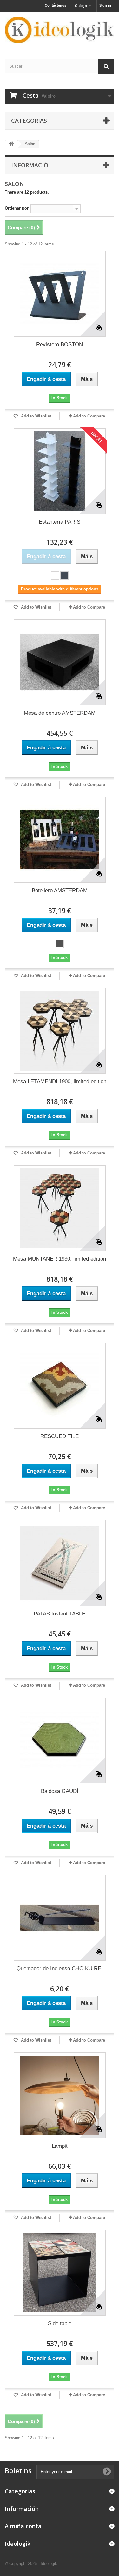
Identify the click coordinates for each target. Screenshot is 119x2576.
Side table (60, 2323)
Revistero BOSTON (60, 344)
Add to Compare (89, 416)
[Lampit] (60, 2095)
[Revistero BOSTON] (60, 294)
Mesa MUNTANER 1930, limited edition (60, 1259)
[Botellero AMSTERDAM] (60, 840)
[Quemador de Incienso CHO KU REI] (60, 1918)
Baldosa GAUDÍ (60, 1791)
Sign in (105, 5)
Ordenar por (17, 208)
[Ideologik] (60, 30)
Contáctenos (56, 5)
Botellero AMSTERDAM (60, 890)
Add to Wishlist (35, 416)
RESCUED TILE (60, 1436)
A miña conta (23, 2526)
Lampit (60, 2146)
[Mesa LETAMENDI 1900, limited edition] (60, 1031)
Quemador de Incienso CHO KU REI (60, 1969)
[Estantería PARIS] (60, 471)
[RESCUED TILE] (60, 1386)
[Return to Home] (11, 144)
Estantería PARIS (60, 522)
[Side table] (60, 2273)
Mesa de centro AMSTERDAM (60, 713)
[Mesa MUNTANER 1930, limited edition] (60, 1208)
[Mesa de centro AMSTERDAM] (60, 662)
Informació (30, 165)
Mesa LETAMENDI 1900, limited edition (60, 1081)
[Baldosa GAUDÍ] (60, 1740)
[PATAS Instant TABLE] (60, 1563)
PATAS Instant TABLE (60, 1614)
